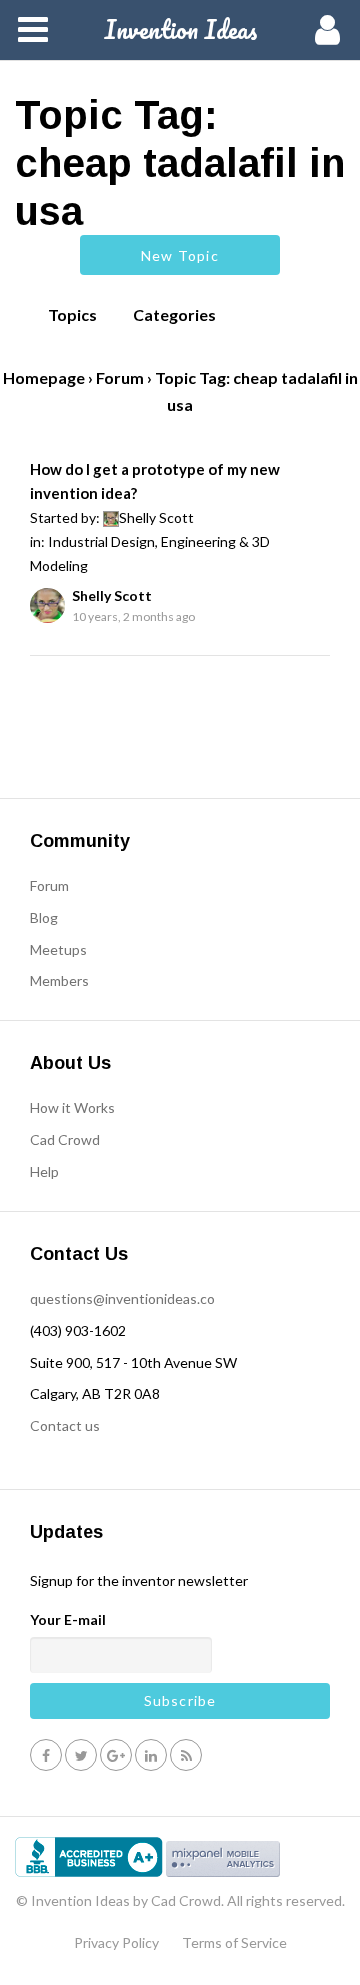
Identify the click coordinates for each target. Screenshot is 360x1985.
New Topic (180, 255)
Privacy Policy (116, 1942)
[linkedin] (151, 1754)
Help (44, 1171)
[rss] (186, 1754)
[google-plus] (116, 1754)
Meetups (58, 949)
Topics (72, 314)
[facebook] (46, 1754)
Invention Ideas (180, 29)
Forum (120, 377)
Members (59, 980)
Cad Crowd (65, 1139)
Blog (44, 917)
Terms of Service (234, 1942)
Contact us (65, 1425)
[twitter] (81, 1754)
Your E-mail (68, 1619)
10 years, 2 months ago (133, 616)
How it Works (72, 1107)
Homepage (44, 377)
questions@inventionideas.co (122, 1298)
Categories (174, 314)
